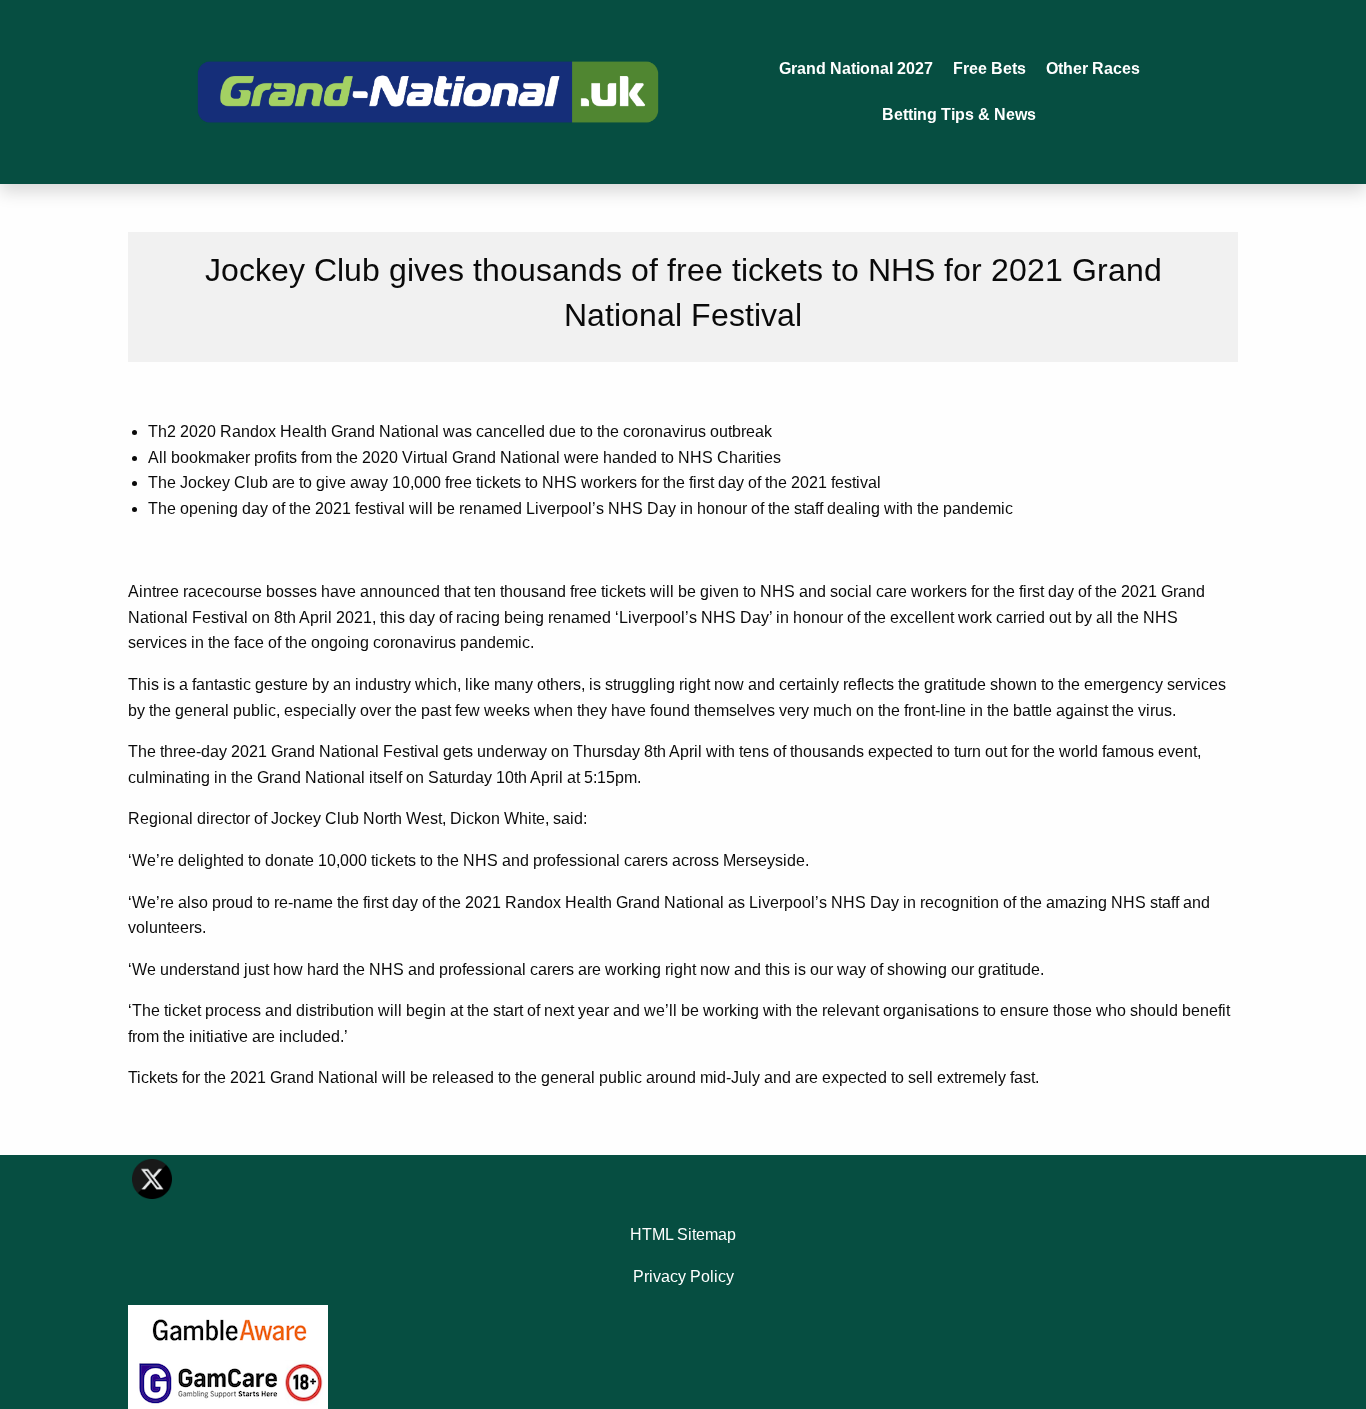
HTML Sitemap (683, 1234)
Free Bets (989, 68)
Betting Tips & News (959, 114)
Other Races (1093, 68)
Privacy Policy (683, 1276)
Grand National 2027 (856, 68)
